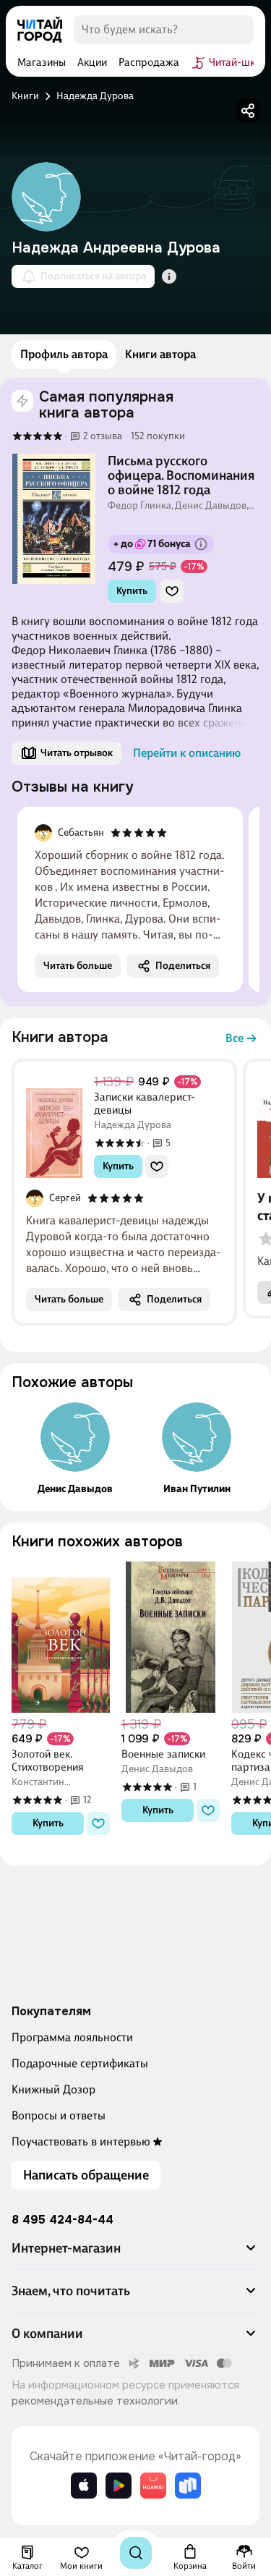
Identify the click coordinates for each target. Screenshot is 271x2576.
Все (235, 1038)
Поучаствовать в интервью (81, 2141)
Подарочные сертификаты (80, 2063)
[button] (135, 2254)
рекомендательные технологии (95, 2401)
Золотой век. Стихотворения (48, 1761)
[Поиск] (136, 2553)
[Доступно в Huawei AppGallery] (153, 2486)
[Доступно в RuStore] (188, 2486)
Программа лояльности (72, 2037)
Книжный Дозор (53, 2089)
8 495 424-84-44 (63, 2220)
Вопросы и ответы (59, 2115)
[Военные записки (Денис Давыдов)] (171, 1637)
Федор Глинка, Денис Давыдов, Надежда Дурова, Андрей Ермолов (178, 506)
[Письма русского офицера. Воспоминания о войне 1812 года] (54, 519)
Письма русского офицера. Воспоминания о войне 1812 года (181, 475)
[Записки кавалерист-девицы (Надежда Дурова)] (54, 1126)
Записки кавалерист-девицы (145, 1103)
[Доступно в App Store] (84, 2486)
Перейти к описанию (187, 753)
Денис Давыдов (75, 1489)
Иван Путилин (197, 1489)
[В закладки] (172, 591)
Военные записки (163, 1754)
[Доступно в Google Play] (119, 2486)
